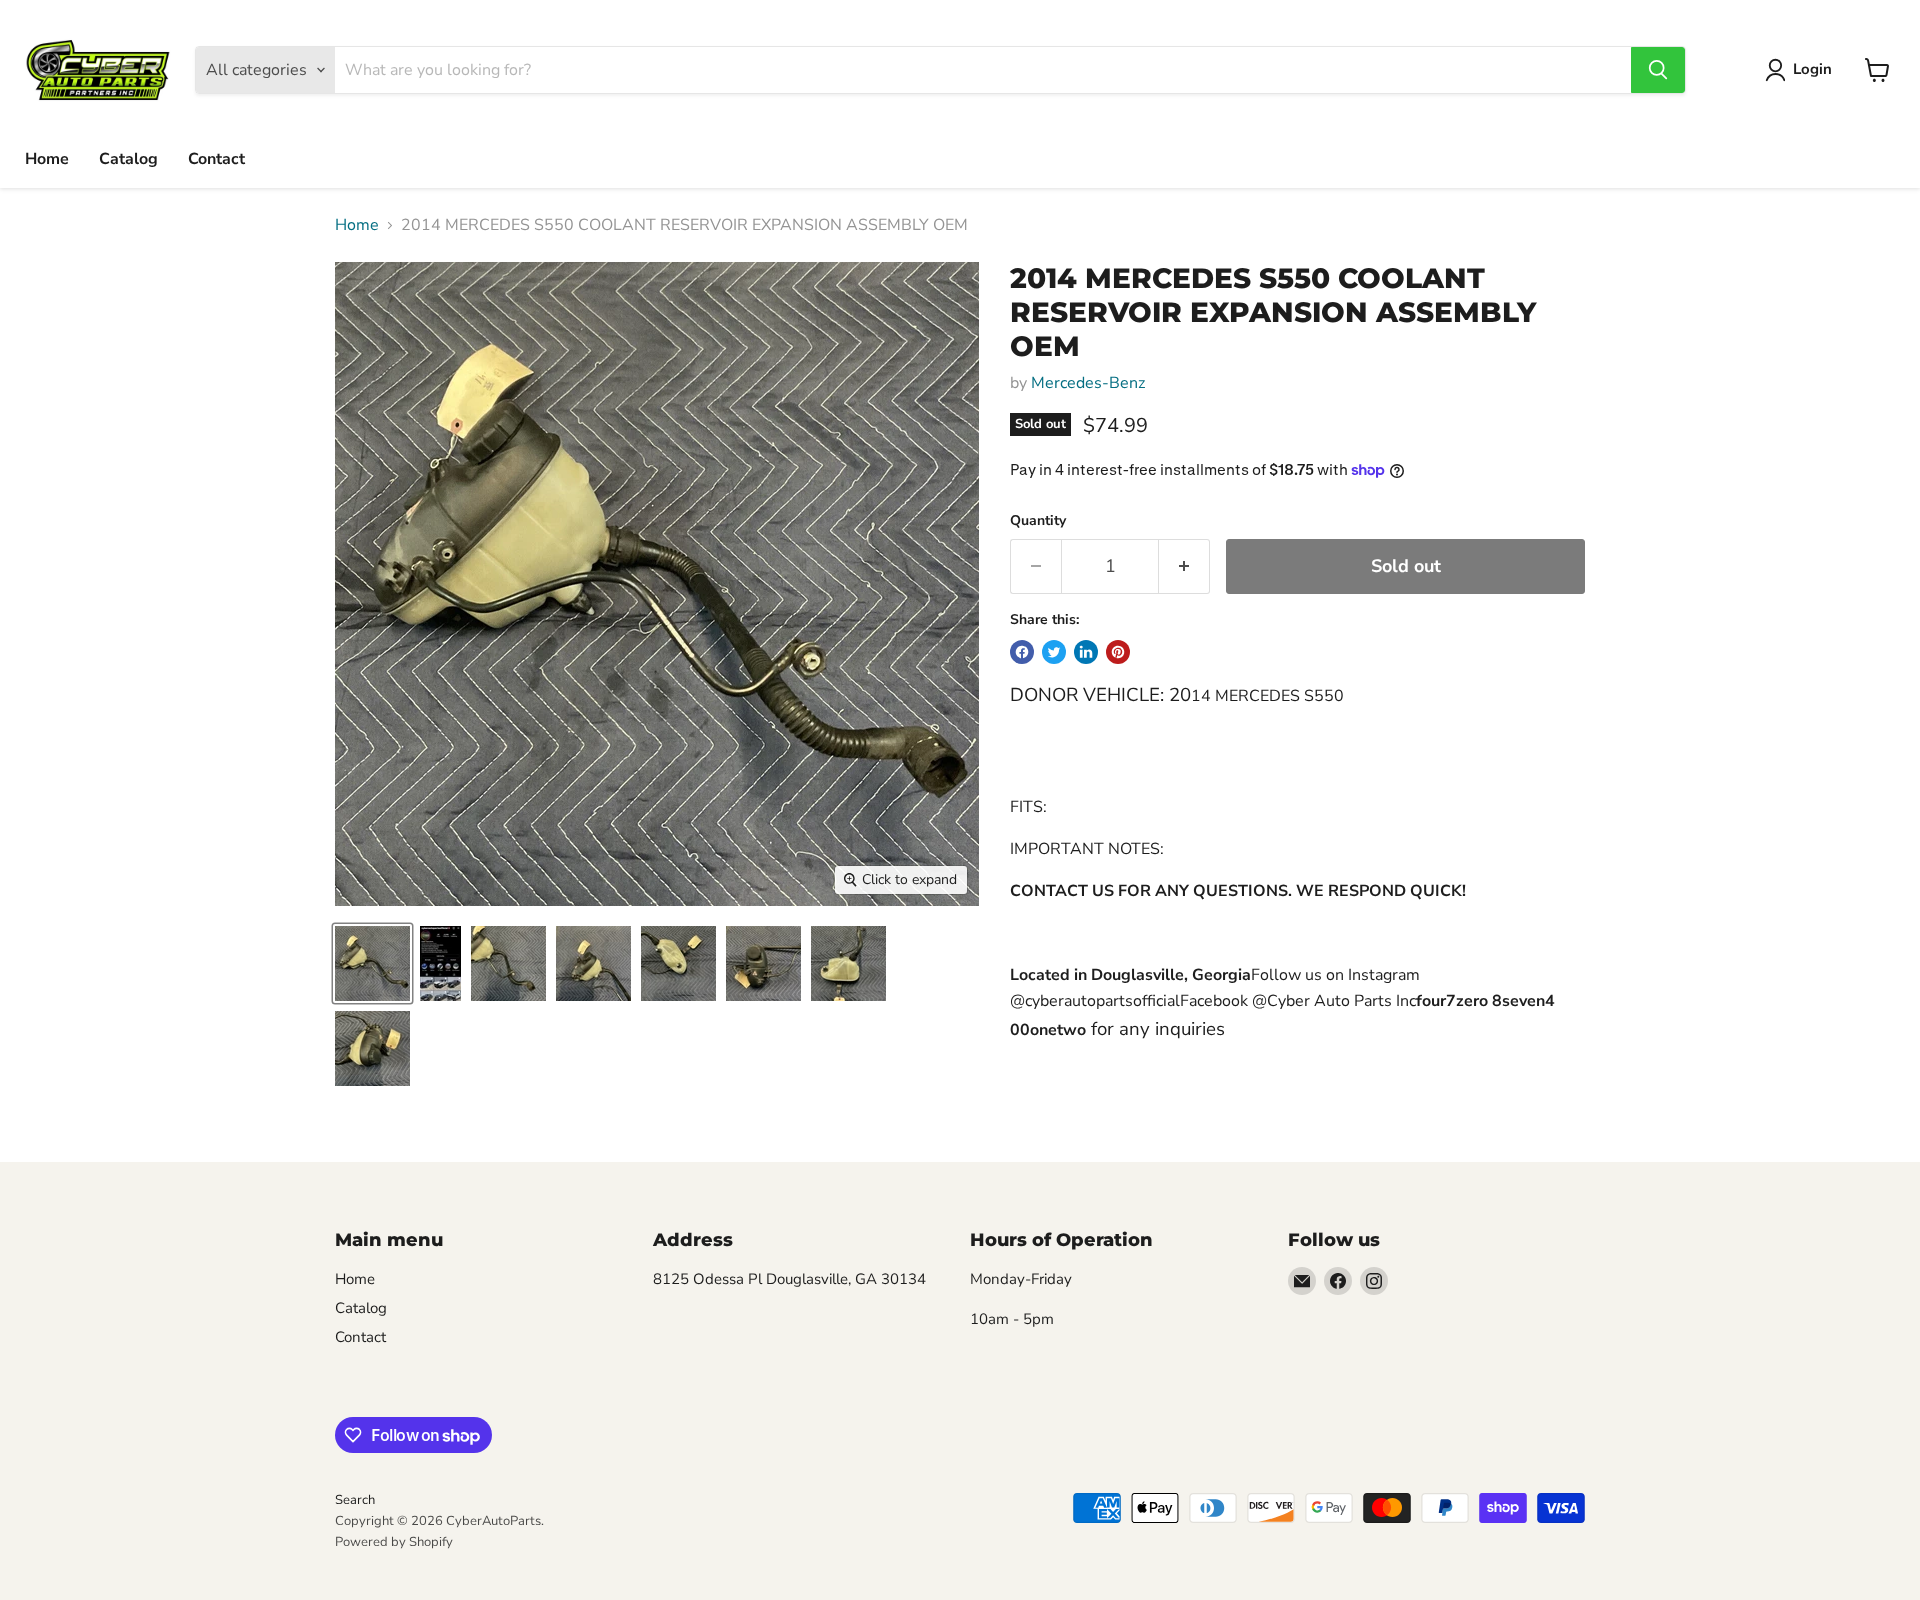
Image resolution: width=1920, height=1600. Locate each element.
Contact (216, 159)
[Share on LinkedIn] (1086, 652)
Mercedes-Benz (1088, 383)
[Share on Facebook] (1022, 652)
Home (47, 159)
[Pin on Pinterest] (1118, 652)
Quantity (1038, 521)
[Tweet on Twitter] (1054, 652)
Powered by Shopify (394, 1542)
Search (355, 1500)
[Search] (1658, 70)
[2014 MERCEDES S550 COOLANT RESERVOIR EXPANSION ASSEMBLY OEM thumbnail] (372, 963)
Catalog (128, 159)
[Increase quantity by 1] (1184, 566)
